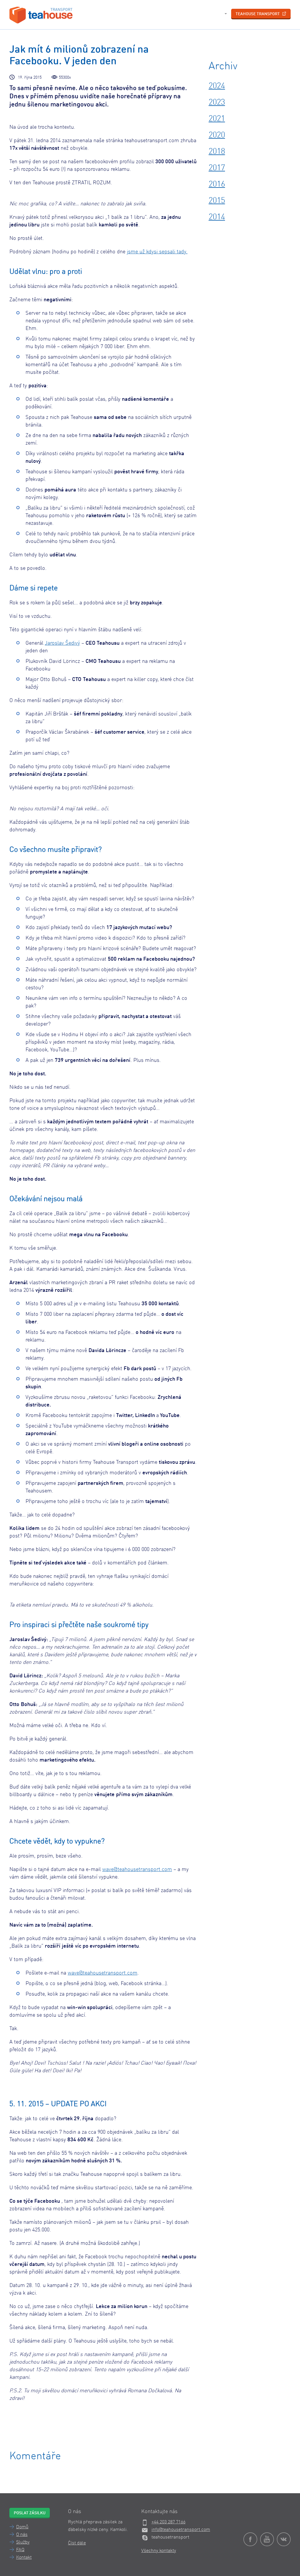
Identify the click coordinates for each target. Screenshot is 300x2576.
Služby (23, 2542)
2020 (217, 135)
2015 (217, 201)
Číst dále (77, 2543)
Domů (22, 2527)
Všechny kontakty (159, 2551)
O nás (22, 2535)
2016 (217, 185)
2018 (217, 152)
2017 (217, 168)
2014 (217, 217)
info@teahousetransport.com (181, 2530)
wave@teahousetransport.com (137, 1870)
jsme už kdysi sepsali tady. (157, 252)
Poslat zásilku (30, 2513)
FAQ (20, 2550)
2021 (217, 119)
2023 (217, 103)
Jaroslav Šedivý (62, 643)
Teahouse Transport (258, 14)
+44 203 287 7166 (168, 2522)
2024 (217, 86)
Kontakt (24, 2558)
